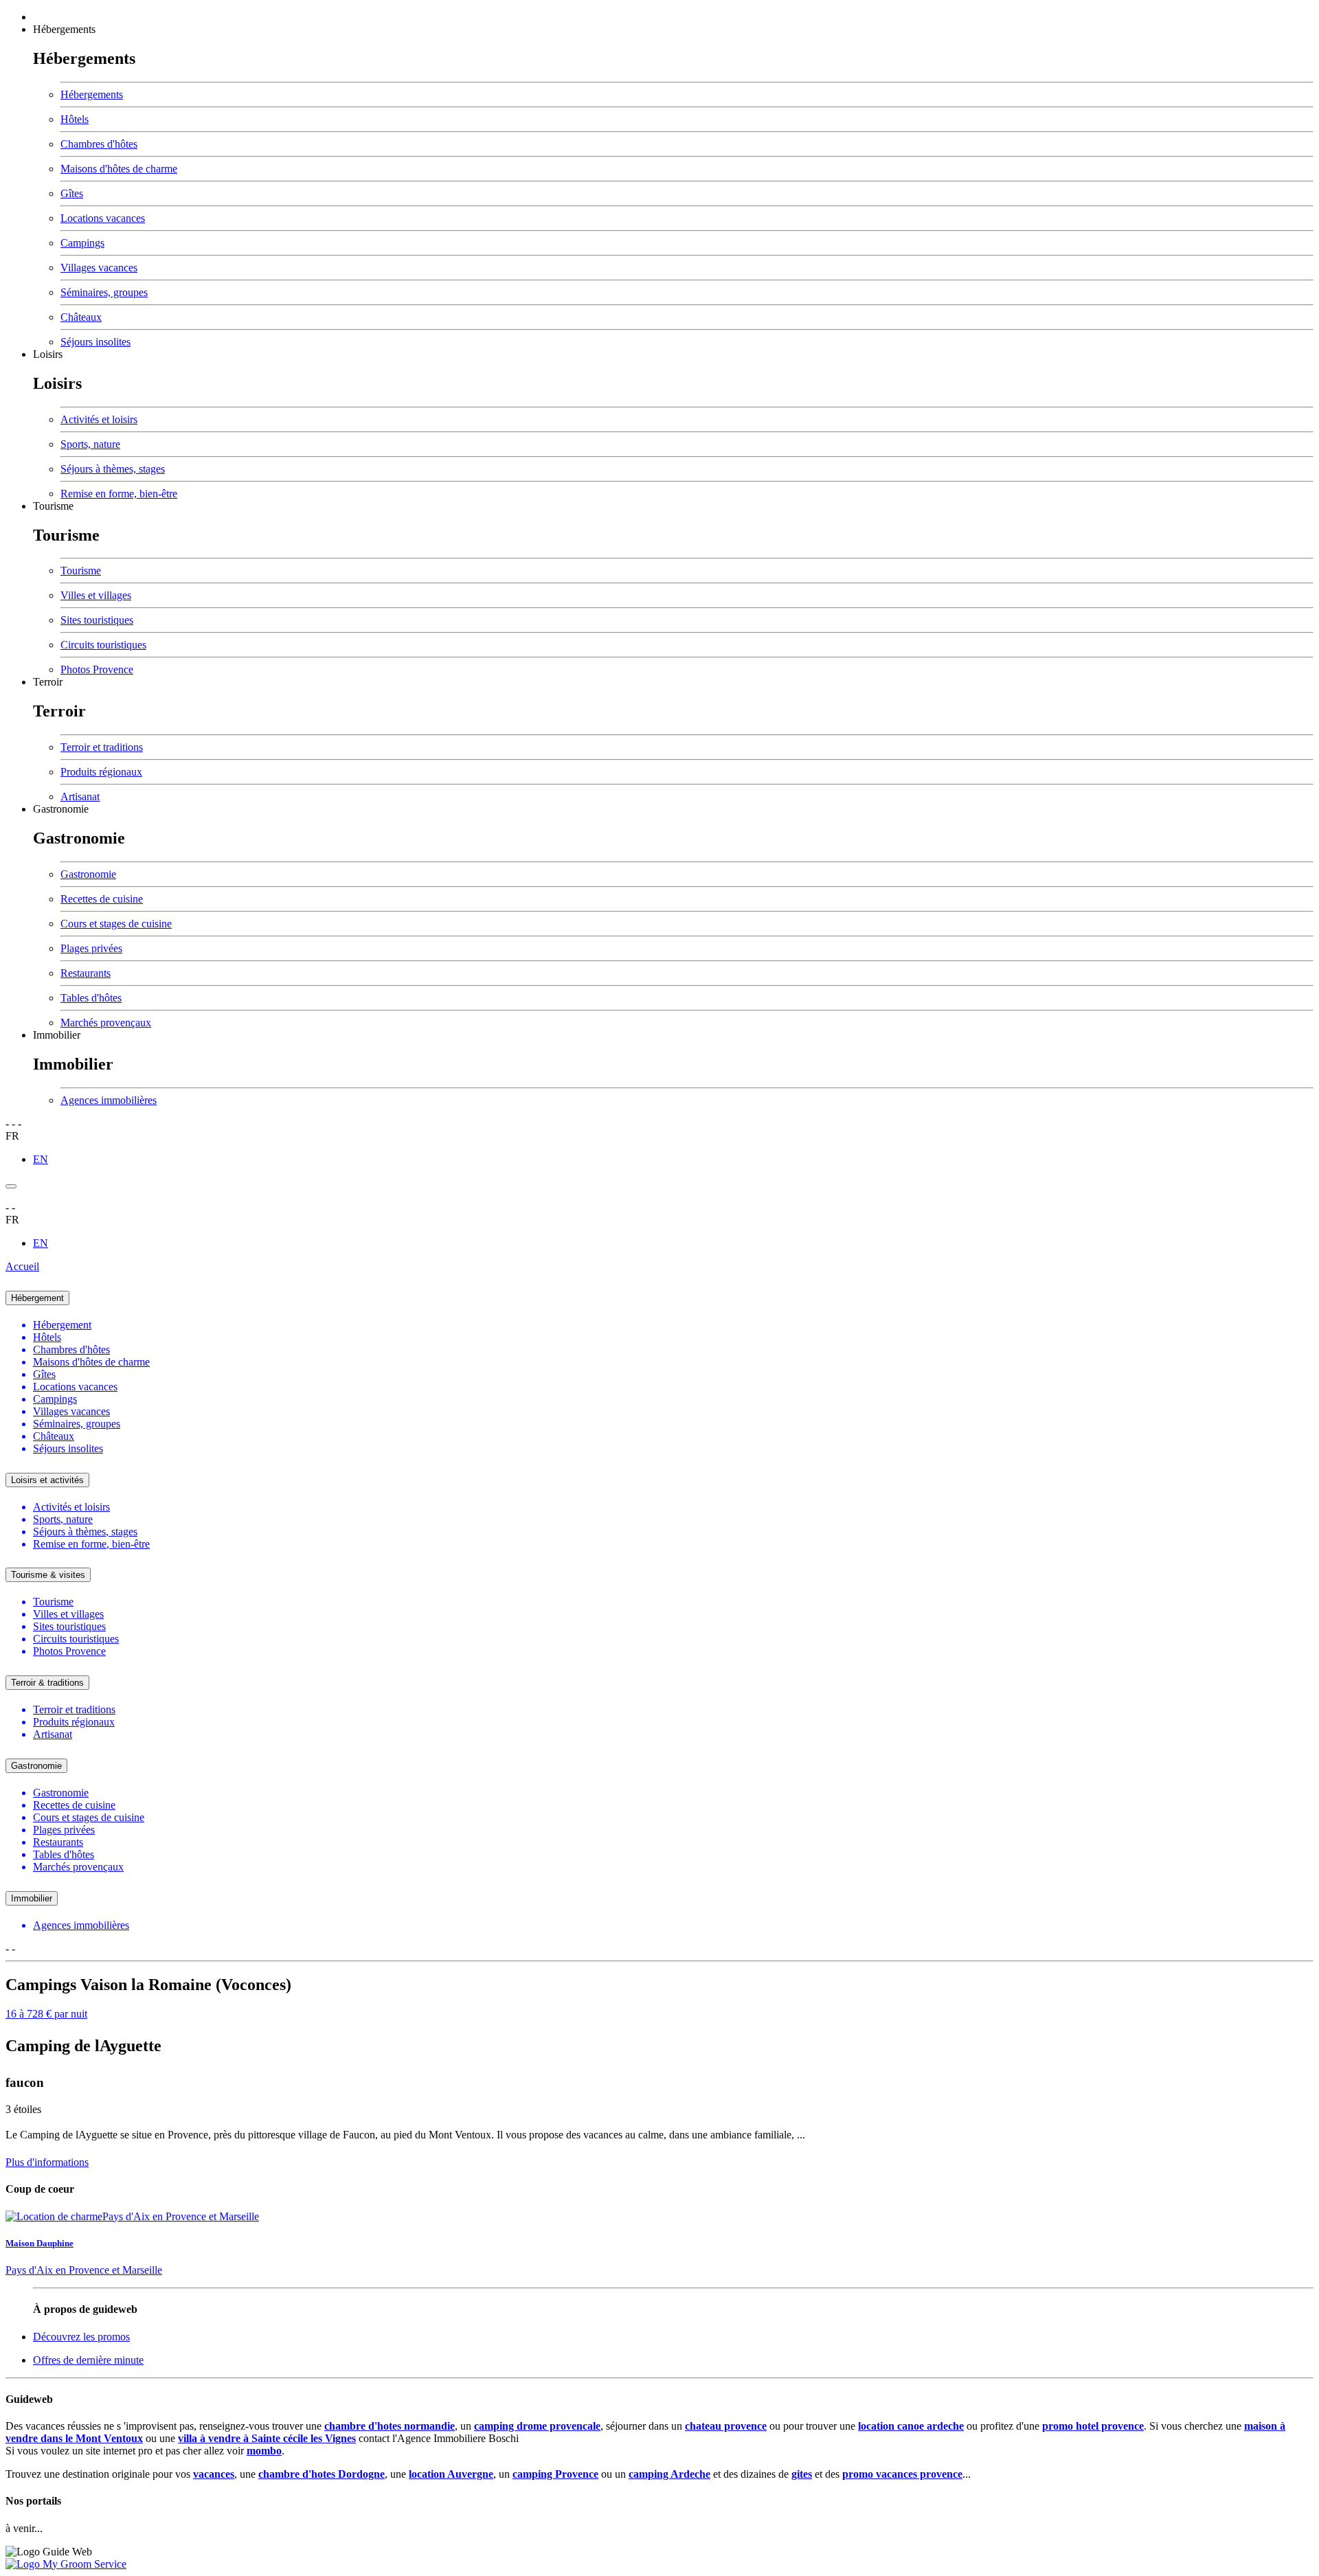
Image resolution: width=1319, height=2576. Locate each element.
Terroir (48, 682)
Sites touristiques (97, 620)
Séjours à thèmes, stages (113, 469)
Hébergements (64, 29)
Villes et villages (96, 595)
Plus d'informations (47, 2162)
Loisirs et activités (47, 1480)
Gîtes (72, 193)
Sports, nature (90, 444)
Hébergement (37, 1298)
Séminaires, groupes (104, 292)
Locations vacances (103, 218)
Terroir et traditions (102, 747)
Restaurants (86, 973)
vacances (214, 2474)
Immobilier (57, 1035)
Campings (82, 243)
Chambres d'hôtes (99, 144)
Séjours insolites (95, 342)
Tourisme (53, 506)
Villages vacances (99, 268)
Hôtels (75, 119)
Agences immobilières (109, 1100)
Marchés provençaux (106, 1023)
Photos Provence (97, 669)
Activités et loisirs (99, 419)
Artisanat (80, 796)
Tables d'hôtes (91, 998)
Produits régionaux (101, 772)
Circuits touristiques (103, 645)
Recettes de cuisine (102, 899)
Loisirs (48, 354)
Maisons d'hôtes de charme (119, 169)
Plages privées (91, 948)
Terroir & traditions (47, 1683)
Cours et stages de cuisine (116, 924)
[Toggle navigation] (11, 1186)
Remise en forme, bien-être (119, 494)
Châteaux (81, 317)
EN (41, 1159)
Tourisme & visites (48, 1575)
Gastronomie (61, 809)
